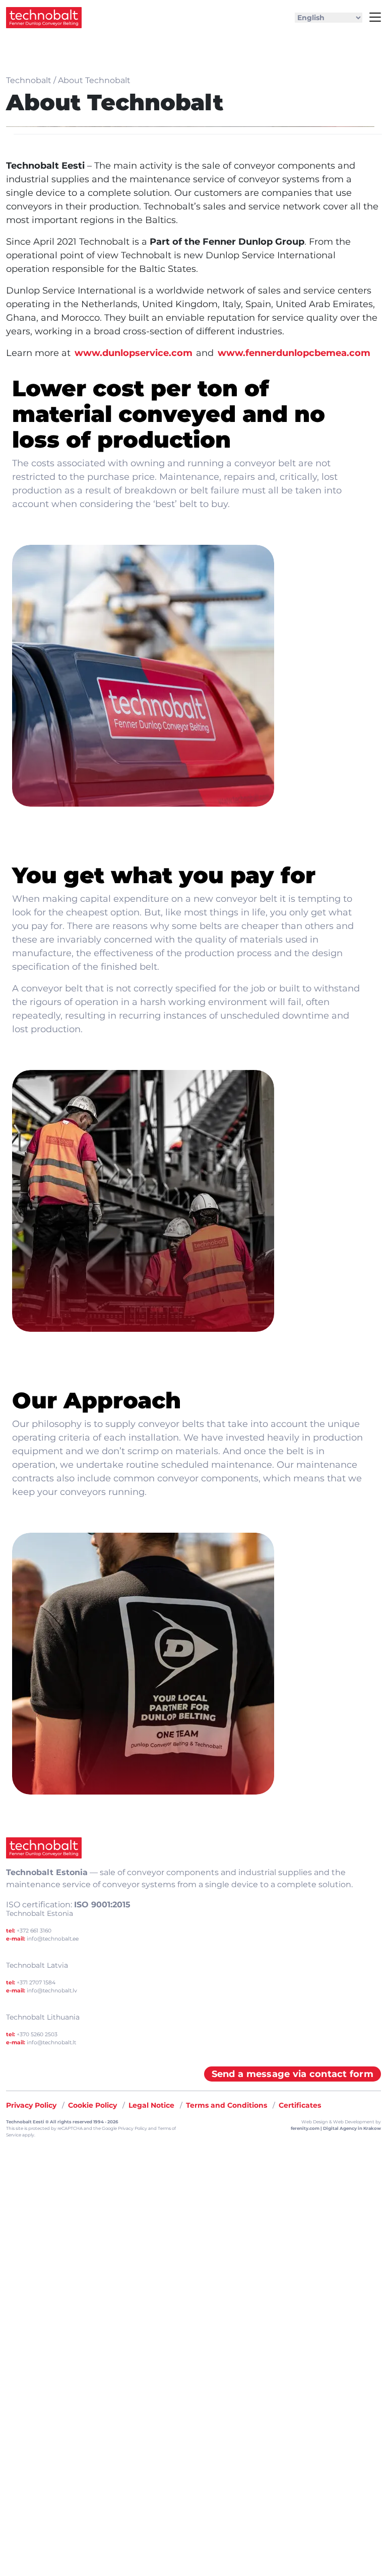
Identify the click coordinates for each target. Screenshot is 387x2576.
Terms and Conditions (227, 2105)
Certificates (300, 2105)
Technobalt (29, 80)
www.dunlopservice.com (134, 353)
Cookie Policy (92, 2105)
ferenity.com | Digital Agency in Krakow (336, 2128)
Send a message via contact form (293, 2074)
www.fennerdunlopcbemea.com (294, 353)
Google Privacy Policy (124, 2128)
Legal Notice (151, 2105)
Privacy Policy (31, 2105)
